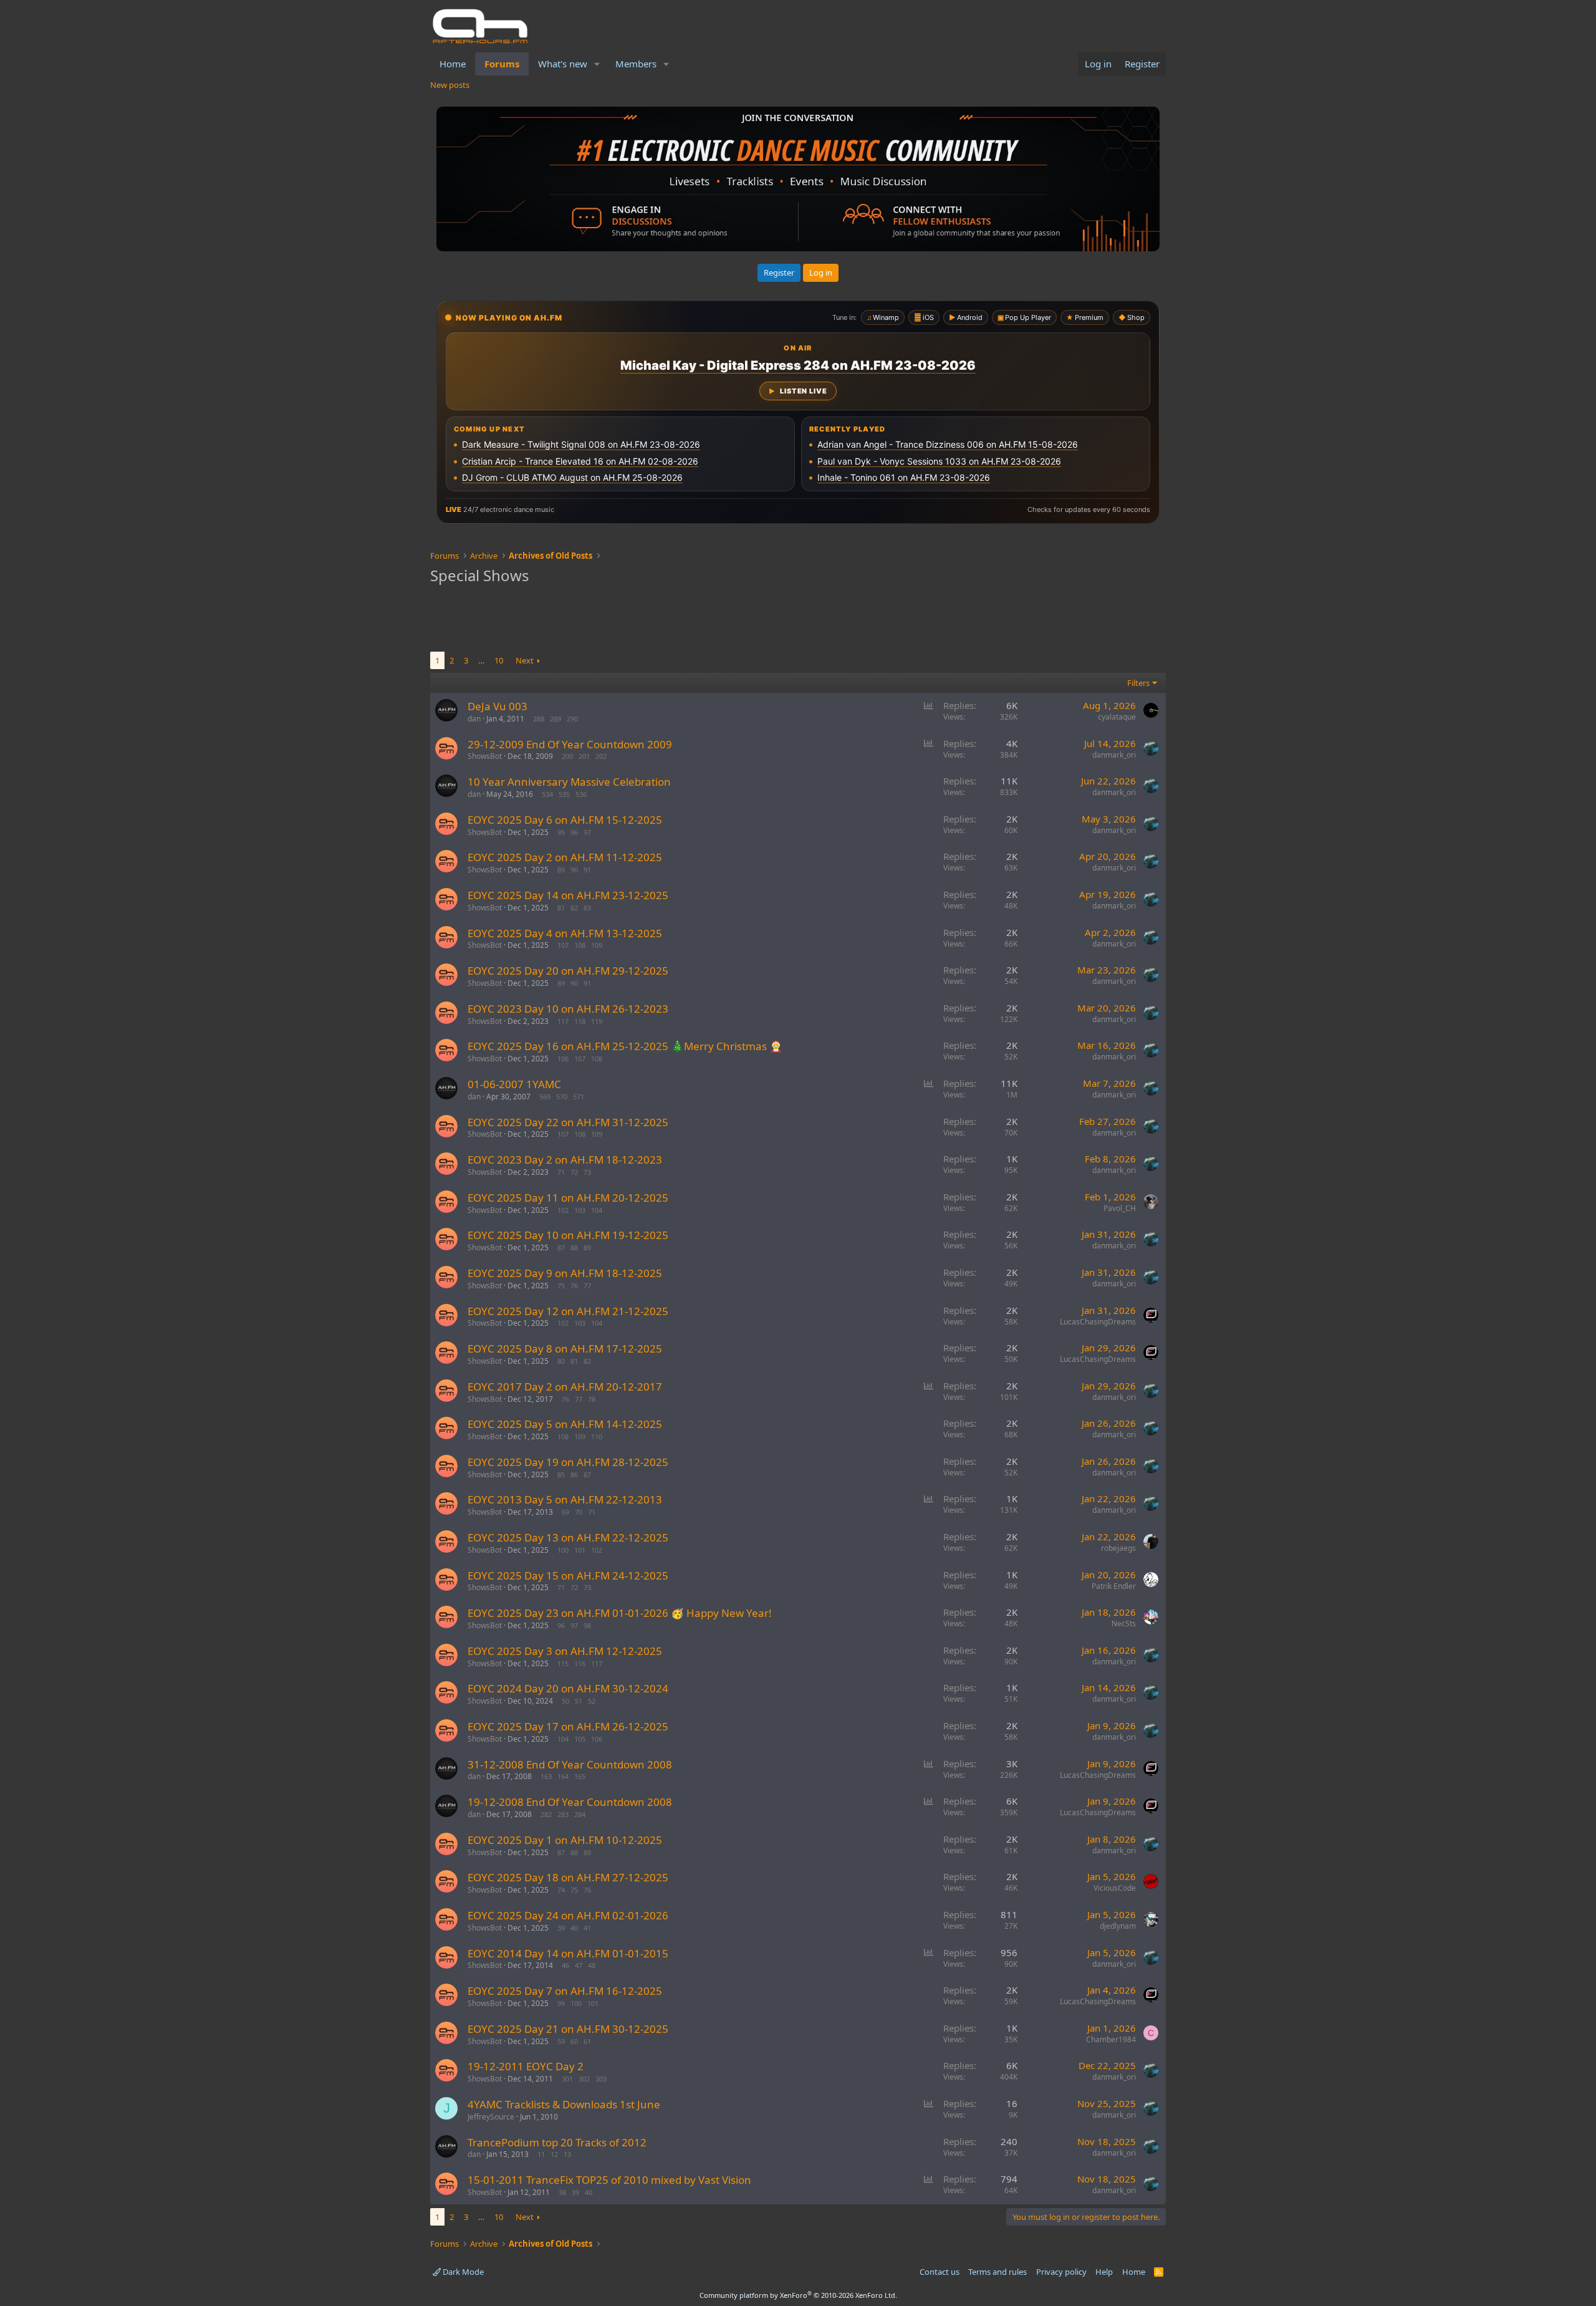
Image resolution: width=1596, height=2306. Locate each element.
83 (587, 908)
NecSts (1124, 1623)
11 (541, 2154)
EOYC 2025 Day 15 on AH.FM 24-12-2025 (568, 1575)
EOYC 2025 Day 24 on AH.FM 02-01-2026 (568, 1915)
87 (561, 1247)
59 (561, 2041)
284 (580, 1814)
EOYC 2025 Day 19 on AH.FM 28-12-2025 (568, 1462)
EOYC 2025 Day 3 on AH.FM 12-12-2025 (565, 1651)
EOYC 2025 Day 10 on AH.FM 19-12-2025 (568, 1235)
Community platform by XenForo (798, 2295)
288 (539, 719)
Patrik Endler (1114, 1586)
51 (579, 1701)
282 (546, 1814)
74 (561, 1890)
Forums (502, 64)
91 (587, 870)
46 (565, 1965)
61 (587, 2041)
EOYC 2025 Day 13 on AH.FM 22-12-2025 (568, 1537)
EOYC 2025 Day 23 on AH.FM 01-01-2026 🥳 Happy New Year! (620, 1613)
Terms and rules (997, 2272)
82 (574, 908)
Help (1104, 2272)
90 (574, 870)
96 (574, 832)
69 (565, 1512)
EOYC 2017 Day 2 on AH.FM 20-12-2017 (565, 1387)
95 (561, 832)
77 (587, 1286)
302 (584, 2079)
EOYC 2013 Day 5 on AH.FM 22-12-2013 (565, 1499)
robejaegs (1118, 1548)
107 (563, 945)
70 (579, 1512)
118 (580, 1021)
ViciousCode (1115, 1888)
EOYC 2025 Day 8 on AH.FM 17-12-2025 (565, 1348)
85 (561, 1474)
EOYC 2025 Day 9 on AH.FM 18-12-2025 (565, 1273)
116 (580, 1663)
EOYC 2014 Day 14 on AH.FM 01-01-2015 (568, 1953)
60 (574, 2041)
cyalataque (1117, 717)
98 (587, 1625)
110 (597, 1436)
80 (561, 1361)
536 (581, 794)
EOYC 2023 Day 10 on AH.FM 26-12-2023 (568, 1009)
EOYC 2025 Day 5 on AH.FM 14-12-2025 (565, 1424)
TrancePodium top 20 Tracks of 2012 (557, 2142)
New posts (450, 85)
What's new (563, 64)
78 (592, 1399)
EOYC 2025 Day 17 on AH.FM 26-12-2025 (568, 1726)
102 (563, 1210)
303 (601, 2079)
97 (587, 832)
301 (567, 2079)
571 (579, 1097)
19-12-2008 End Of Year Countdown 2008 (570, 1802)
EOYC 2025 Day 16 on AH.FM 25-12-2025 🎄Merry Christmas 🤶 (625, 1046)
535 (564, 794)
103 (580, 1210)
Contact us (940, 2272)
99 (561, 2003)
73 (587, 1172)
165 (580, 1776)
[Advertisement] (798, 620)
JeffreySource (491, 2117)
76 (574, 1286)
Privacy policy (1061, 2272)
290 (572, 719)
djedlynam (1118, 1926)
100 (563, 1550)
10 (499, 660)
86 (574, 1474)
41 (587, 1928)
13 (567, 2154)
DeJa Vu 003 (498, 706)
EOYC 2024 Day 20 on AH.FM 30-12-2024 (568, 1688)
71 (561, 1172)
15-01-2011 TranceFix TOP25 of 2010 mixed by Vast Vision (609, 2180)
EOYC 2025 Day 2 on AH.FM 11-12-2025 (565, 857)
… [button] (481, 660)
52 (592, 1701)
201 (584, 756)
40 (574, 1928)
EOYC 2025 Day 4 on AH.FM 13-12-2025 (565, 933)
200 (567, 756)
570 (562, 1097)
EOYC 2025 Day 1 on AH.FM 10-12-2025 (565, 1840)
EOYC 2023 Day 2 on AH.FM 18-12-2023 (565, 1160)
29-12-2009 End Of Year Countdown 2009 (570, 744)
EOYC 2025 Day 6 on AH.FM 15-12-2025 (565, 820)
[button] (597, 64)
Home (453, 64)
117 (563, 1021)
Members (636, 64)
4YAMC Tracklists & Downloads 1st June (564, 2104)
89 (561, 870)
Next (525, 660)
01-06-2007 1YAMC (514, 1084)
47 (579, 1965)
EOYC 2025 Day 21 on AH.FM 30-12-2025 (568, 2029)
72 (574, 1172)
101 (580, 1550)
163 (546, 1776)
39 (561, 1928)
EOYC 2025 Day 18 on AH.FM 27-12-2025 (568, 1877)
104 (597, 1210)
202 (601, 756)
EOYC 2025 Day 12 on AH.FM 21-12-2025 (568, 1311)
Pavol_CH (1120, 1208)
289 (555, 719)
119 (597, 1021)
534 (547, 794)
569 (545, 1097)
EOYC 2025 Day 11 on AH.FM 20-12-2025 (568, 1198)
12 (554, 2154)
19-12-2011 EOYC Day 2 (526, 2066)
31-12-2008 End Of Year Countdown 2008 (570, 1764)
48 (592, 1965)
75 (561, 1286)
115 (563, 1663)
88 (574, 1247)
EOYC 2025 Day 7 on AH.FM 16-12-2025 (565, 1991)
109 (597, 945)
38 (562, 2192)
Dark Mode (462, 2272)
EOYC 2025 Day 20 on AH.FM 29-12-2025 (568, 971)
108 (580, 945)
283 (563, 1814)
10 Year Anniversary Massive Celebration (569, 782)
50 (565, 1701)
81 (561, 908)
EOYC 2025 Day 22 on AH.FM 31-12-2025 (568, 1122)
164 (563, 1776)
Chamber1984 (1111, 2039)
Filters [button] (1138, 683)
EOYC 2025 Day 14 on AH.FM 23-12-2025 (568, 895)
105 (580, 1739)
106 (563, 1059)
